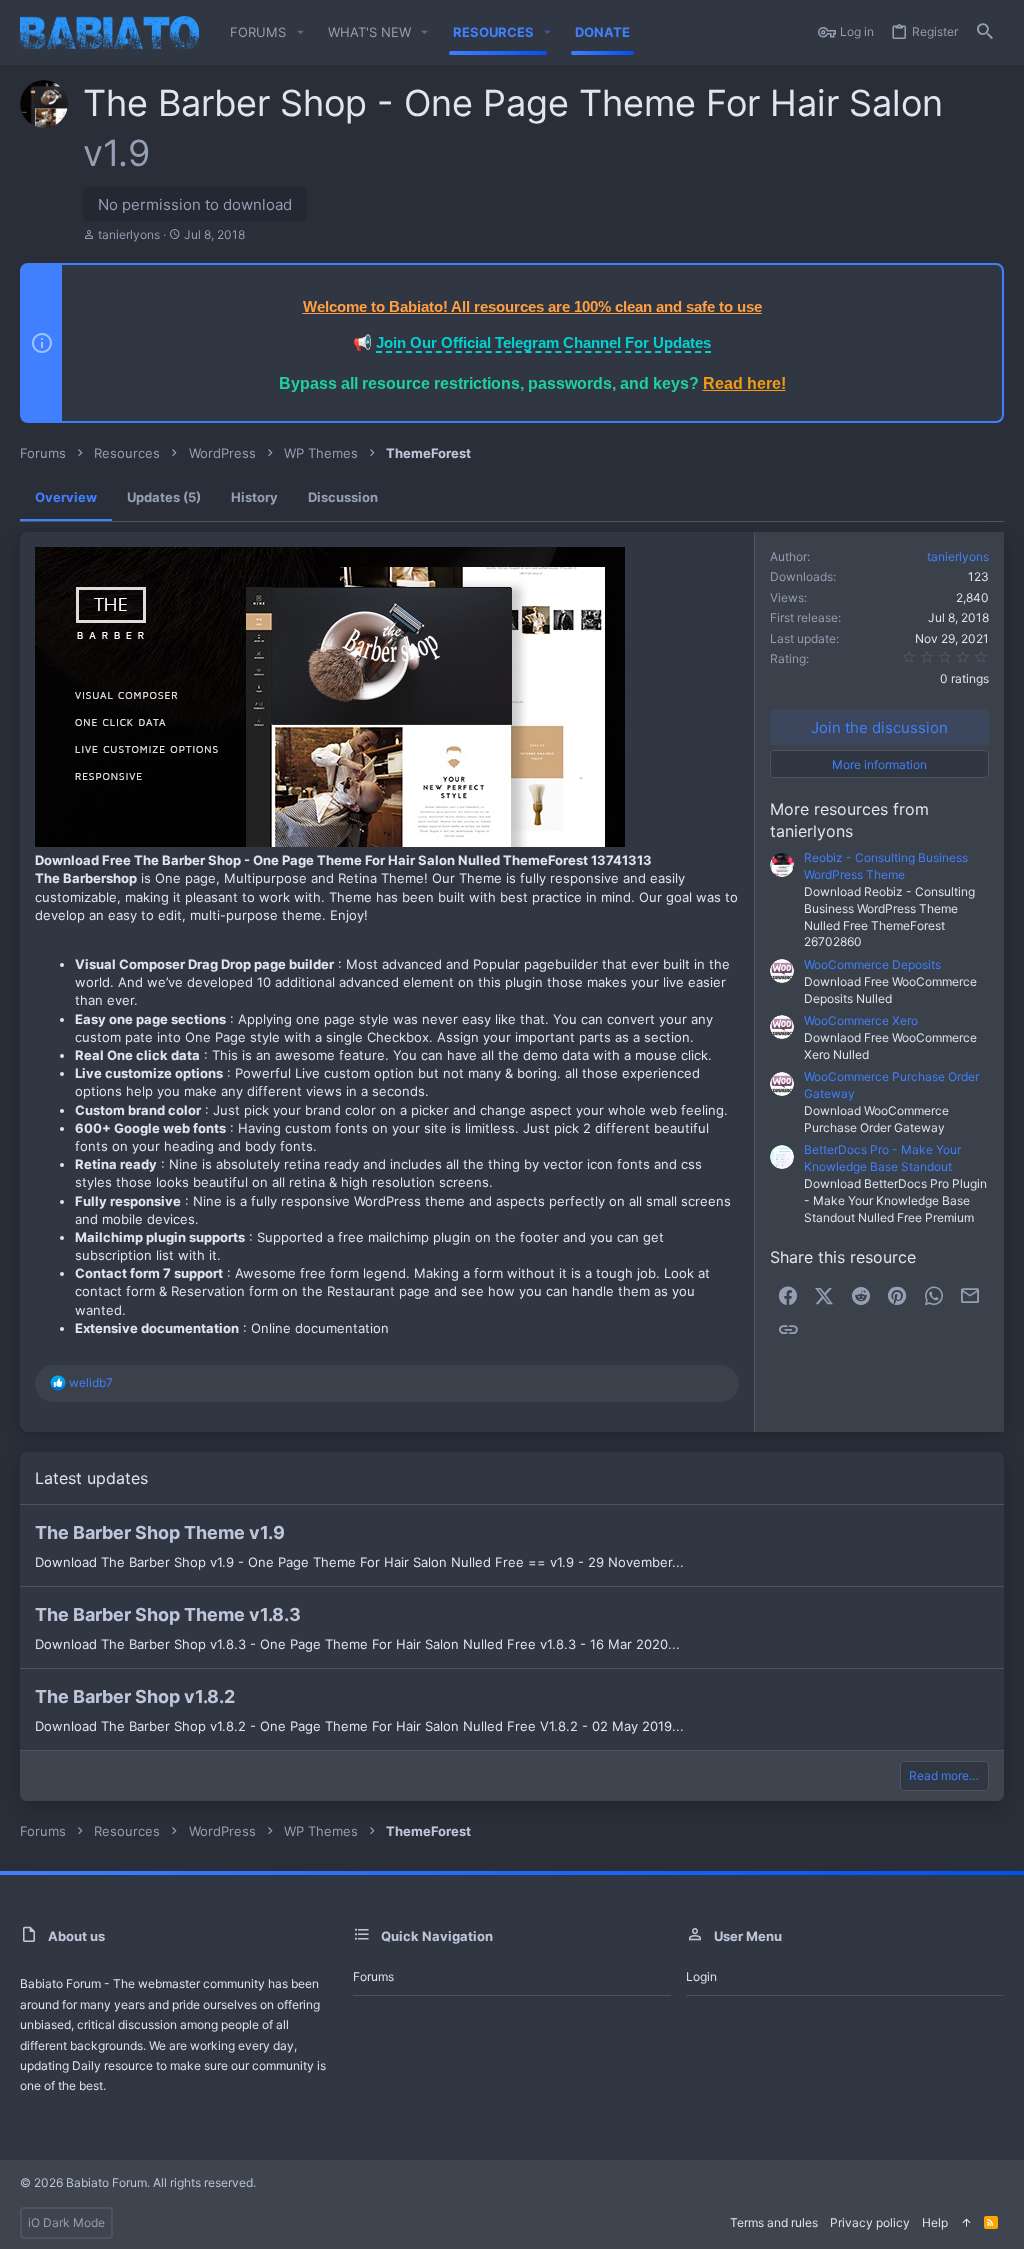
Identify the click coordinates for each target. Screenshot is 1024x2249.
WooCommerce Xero (861, 1020)
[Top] (966, 2223)
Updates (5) (164, 497)
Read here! (744, 383)
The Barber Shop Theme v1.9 (160, 1532)
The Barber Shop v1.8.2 (135, 1696)
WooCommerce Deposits (872, 964)
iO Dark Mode (66, 2222)
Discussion (343, 497)
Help (935, 2222)
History (254, 497)
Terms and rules (774, 2222)
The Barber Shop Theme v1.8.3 (168, 1614)
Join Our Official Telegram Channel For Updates (543, 342)
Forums (373, 1976)
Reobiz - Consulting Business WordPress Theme (886, 866)
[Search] (985, 32)
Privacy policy (870, 2222)
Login (701, 1976)
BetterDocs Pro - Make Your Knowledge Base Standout (882, 1158)
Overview (66, 497)
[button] (300, 32)
